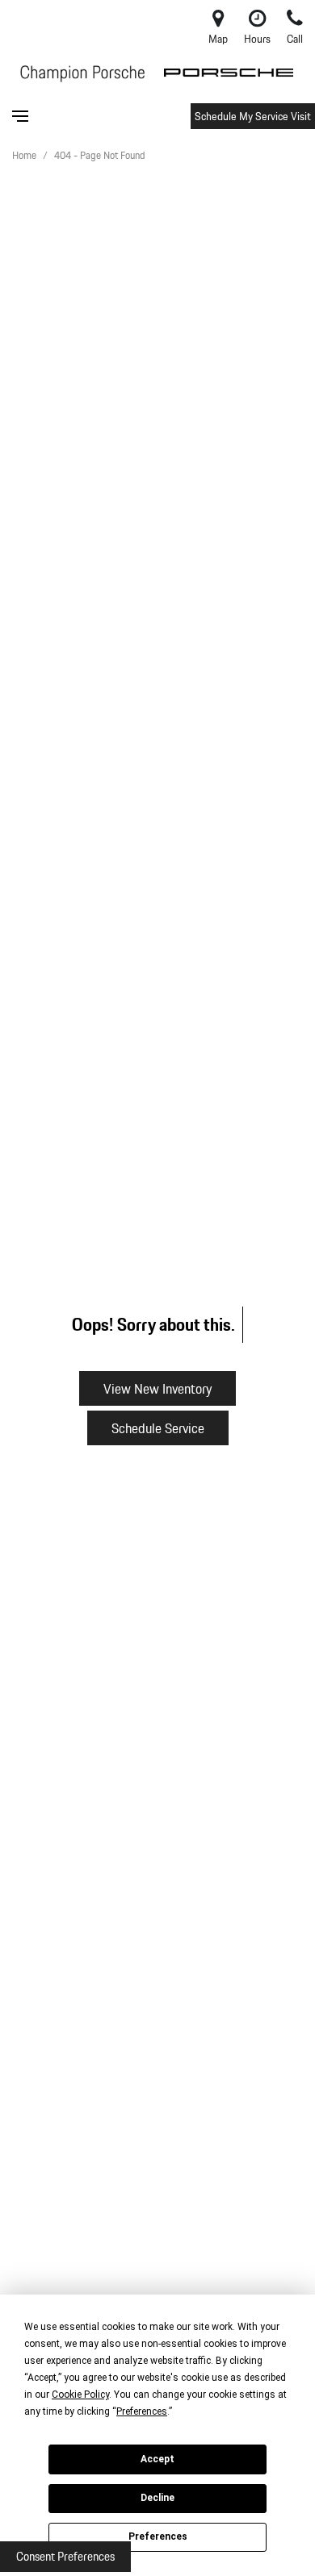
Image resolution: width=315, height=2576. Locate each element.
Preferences (158, 2536)
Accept (157, 2459)
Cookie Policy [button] (80, 2395)
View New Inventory (157, 1388)
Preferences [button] (142, 2411)
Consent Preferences (65, 2557)
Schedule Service (158, 1428)
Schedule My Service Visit (253, 116)
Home (25, 155)
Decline (157, 2498)
